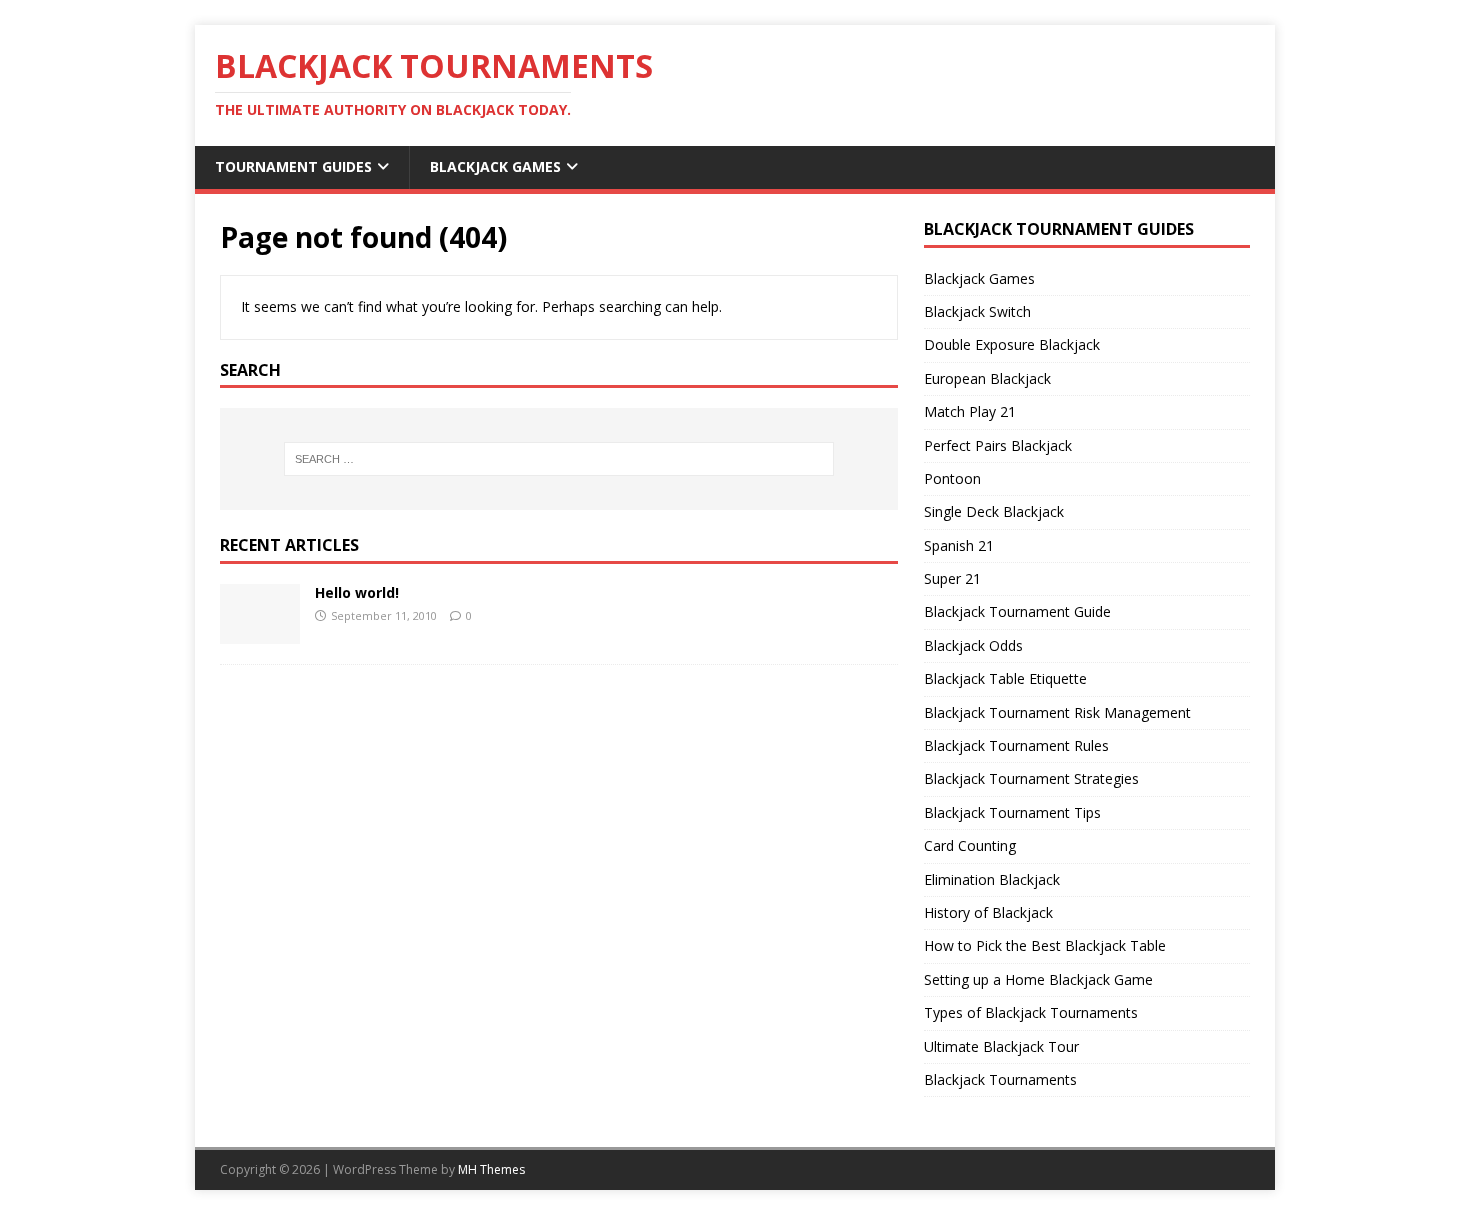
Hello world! (357, 592)
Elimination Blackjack (992, 879)
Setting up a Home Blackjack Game (1038, 979)
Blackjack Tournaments (1000, 1079)
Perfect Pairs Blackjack (998, 445)
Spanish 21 (959, 545)
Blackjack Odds (973, 645)
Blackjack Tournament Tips (1012, 812)
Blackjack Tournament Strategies (1031, 778)
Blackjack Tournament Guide (1017, 611)
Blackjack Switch (977, 311)
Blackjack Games (495, 166)
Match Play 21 (970, 411)
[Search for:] (559, 459)
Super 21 (952, 578)
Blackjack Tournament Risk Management (1057, 712)
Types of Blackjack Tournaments (1031, 1012)
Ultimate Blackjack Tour (1001, 1046)
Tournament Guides (293, 166)
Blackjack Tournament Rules (1016, 745)
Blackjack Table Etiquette (1005, 678)
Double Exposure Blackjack (1012, 344)
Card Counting (970, 845)
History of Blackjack (988, 912)
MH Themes (491, 1169)
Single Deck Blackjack (994, 511)
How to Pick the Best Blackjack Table (1045, 945)
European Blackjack (987, 378)
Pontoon (952, 478)
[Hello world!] (260, 632)
